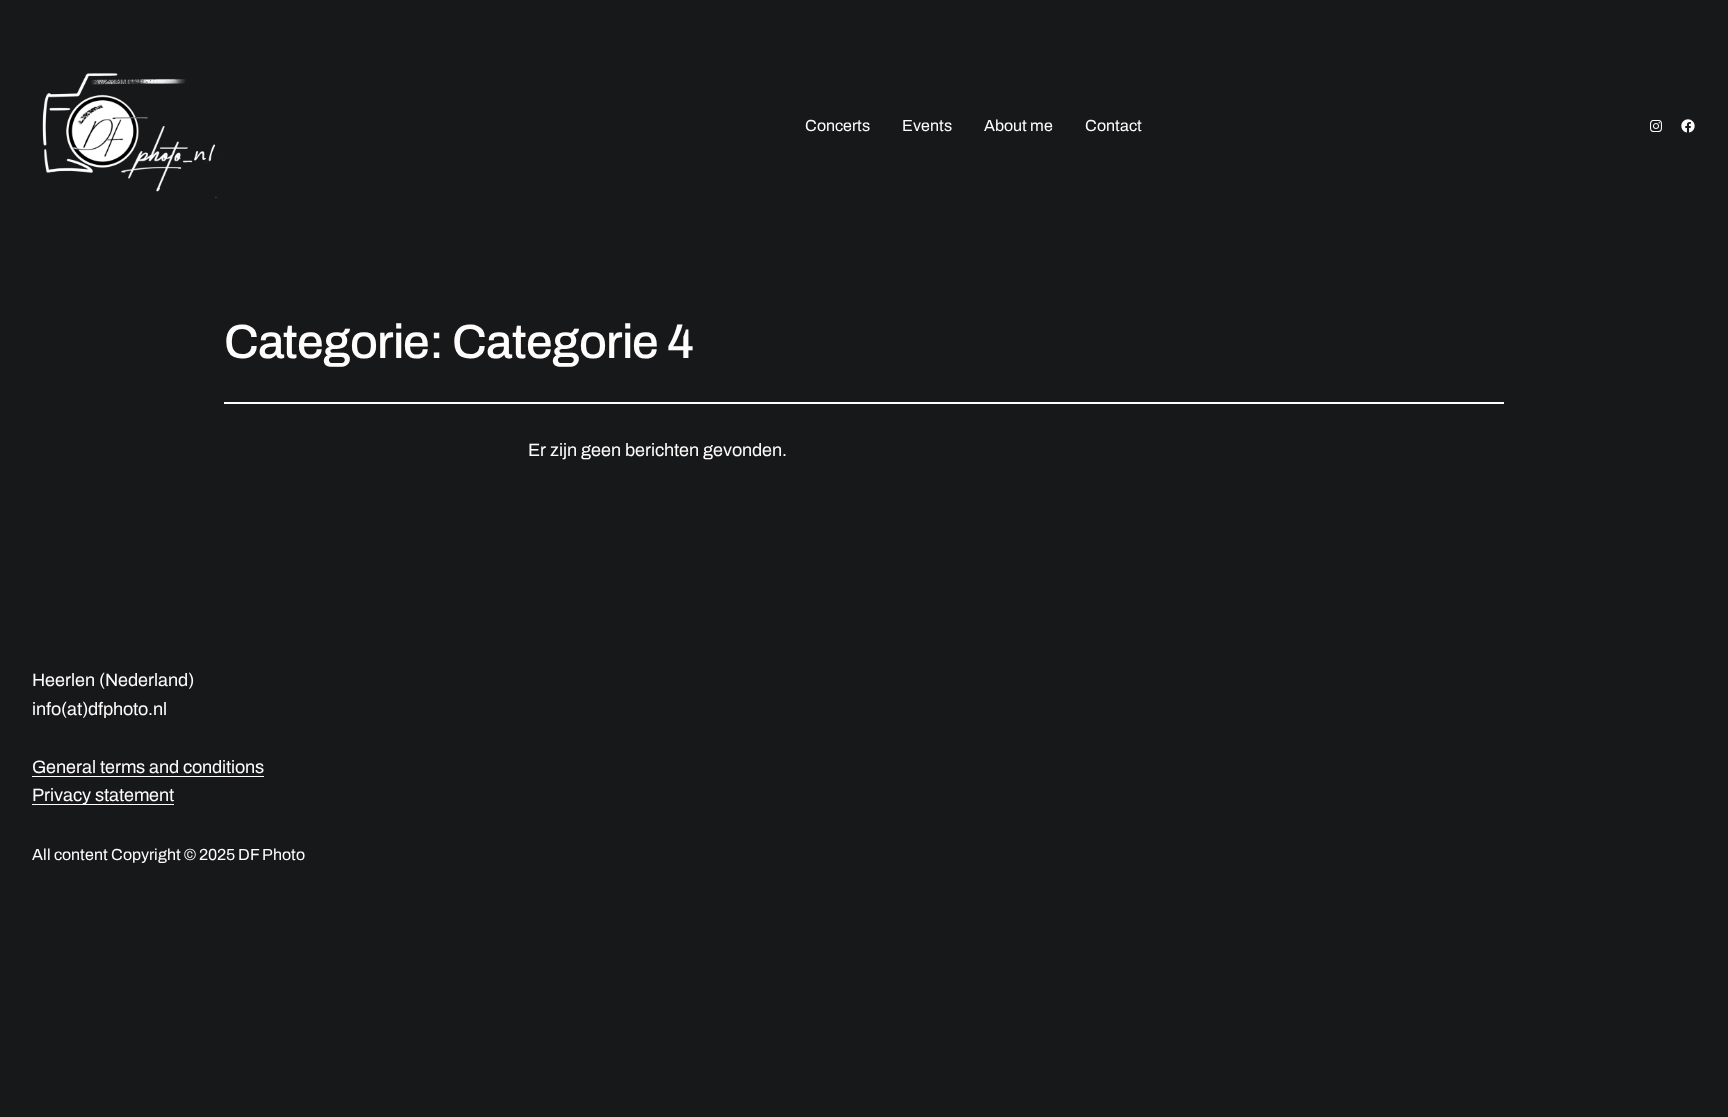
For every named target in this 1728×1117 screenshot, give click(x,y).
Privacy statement (103, 795)
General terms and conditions (148, 767)
